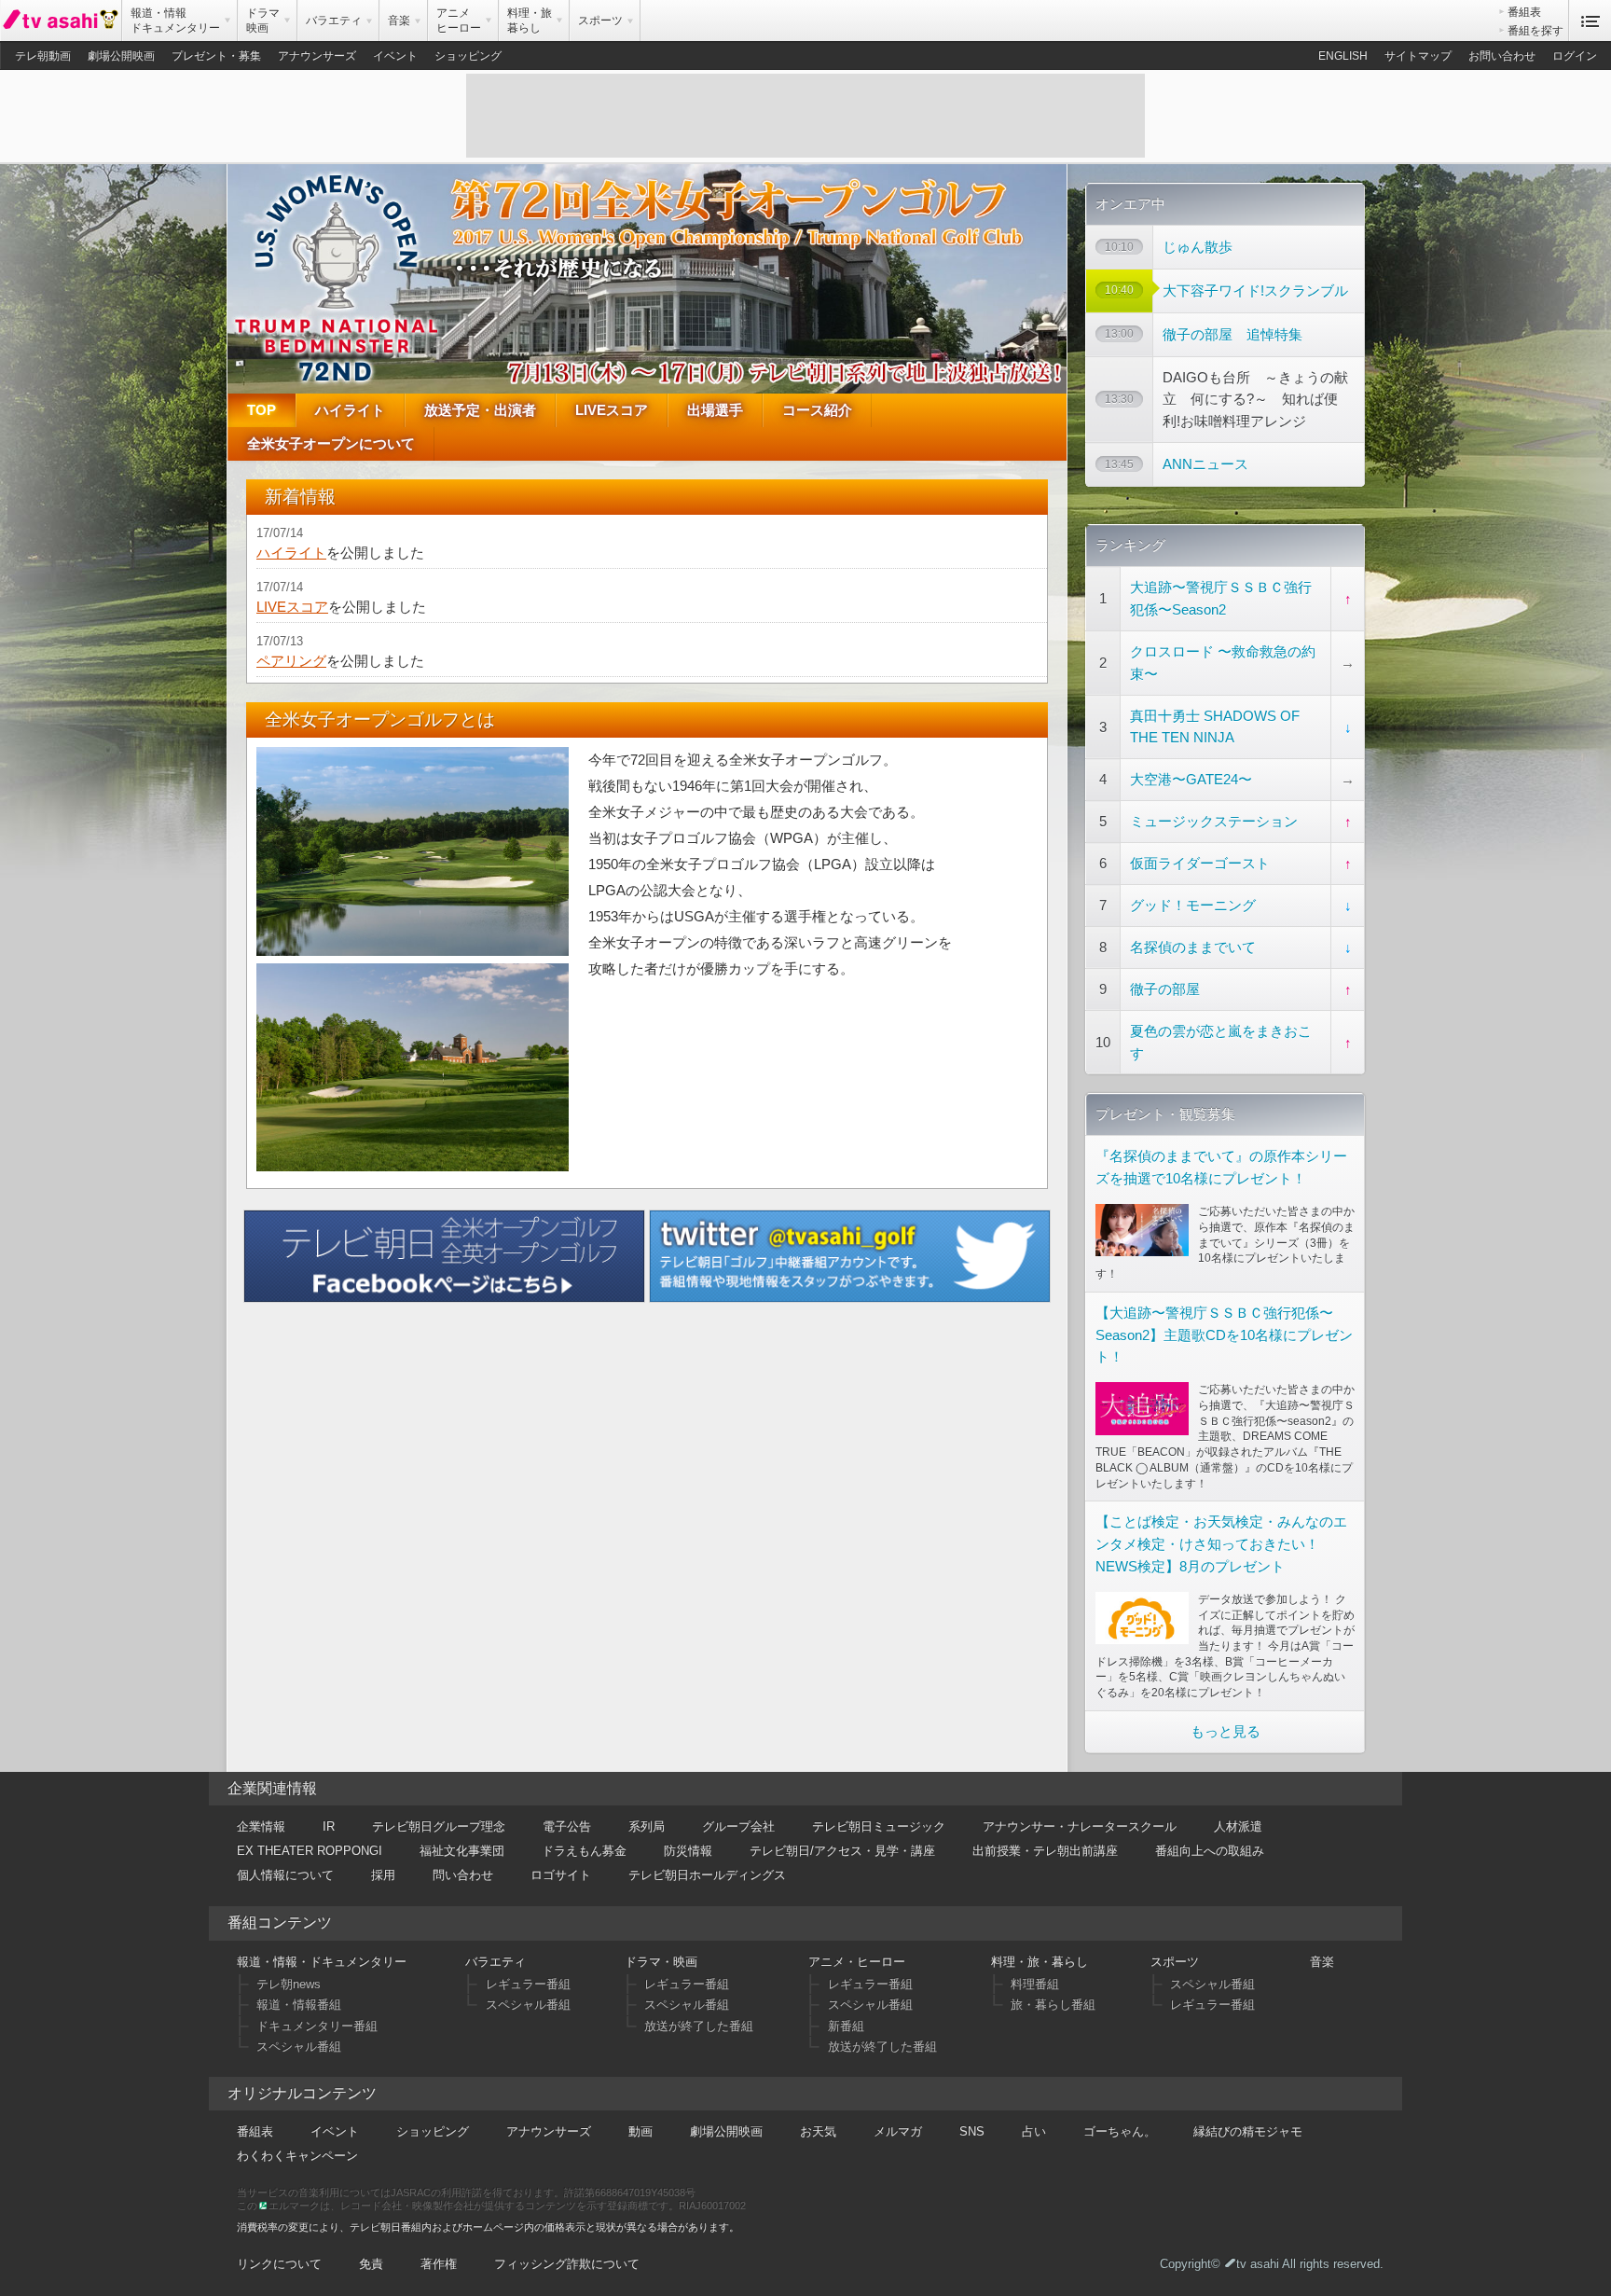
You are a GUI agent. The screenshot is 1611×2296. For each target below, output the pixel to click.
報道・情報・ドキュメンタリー (322, 1962)
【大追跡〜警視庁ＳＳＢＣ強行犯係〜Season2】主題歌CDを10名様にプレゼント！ (1224, 1335)
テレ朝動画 (43, 56)
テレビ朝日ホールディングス (707, 1875)
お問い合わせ (1502, 56)
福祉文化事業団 (462, 1851)
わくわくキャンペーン (297, 2156)
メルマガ (898, 2131)
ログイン (1575, 56)
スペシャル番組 (299, 2047)
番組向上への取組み (1210, 1851)
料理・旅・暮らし (1040, 1962)
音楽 (1322, 1962)
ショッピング (468, 56)
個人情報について (285, 1875)
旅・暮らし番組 (1053, 2005)
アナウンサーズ (317, 56)
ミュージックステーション (1214, 821)
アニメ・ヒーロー (857, 1962)
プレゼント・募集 (216, 56)
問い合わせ (463, 1875)
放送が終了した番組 (699, 2026)
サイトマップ (1418, 56)
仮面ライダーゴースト (1200, 863)
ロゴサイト (561, 1875)
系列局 (647, 1826)
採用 (383, 1875)
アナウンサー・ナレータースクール (1080, 1826)
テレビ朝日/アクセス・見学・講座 (842, 1851)
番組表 (1524, 12)
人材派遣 (1238, 1826)
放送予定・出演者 (480, 410)
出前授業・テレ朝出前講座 (1045, 1851)
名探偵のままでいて (1193, 947)
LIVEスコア (612, 410)
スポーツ (1175, 1962)
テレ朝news (289, 1984)
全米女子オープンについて (331, 443)
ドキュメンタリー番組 (317, 2026)
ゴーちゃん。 (1120, 2131)
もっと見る (1225, 1731)
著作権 (439, 2264)
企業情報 (261, 1826)
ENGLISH (1343, 56)
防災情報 (688, 1851)
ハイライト (350, 410)
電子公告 (567, 1826)
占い (1034, 2131)
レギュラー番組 (528, 1984)
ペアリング (291, 661)
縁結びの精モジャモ (1248, 2131)
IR (329, 1826)
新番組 (846, 2026)
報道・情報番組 (299, 2005)
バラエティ (496, 1962)
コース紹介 (817, 410)
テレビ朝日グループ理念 (439, 1826)
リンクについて (279, 2264)
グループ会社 (738, 1826)
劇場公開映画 (121, 56)
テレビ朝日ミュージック (879, 1826)
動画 (640, 2131)
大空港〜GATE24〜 (1191, 779)
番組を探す (1535, 31)
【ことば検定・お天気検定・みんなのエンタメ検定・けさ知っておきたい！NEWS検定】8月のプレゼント (1221, 1544)
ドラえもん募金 (584, 1851)
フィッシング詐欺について (567, 2264)
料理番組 (1035, 1984)
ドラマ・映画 (661, 1962)
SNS (972, 2131)
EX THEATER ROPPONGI (310, 1851)
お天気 (818, 2131)
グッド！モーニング (1193, 905)
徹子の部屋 (1165, 989)
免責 (371, 2264)
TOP (262, 410)
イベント (395, 56)
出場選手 (715, 410)
